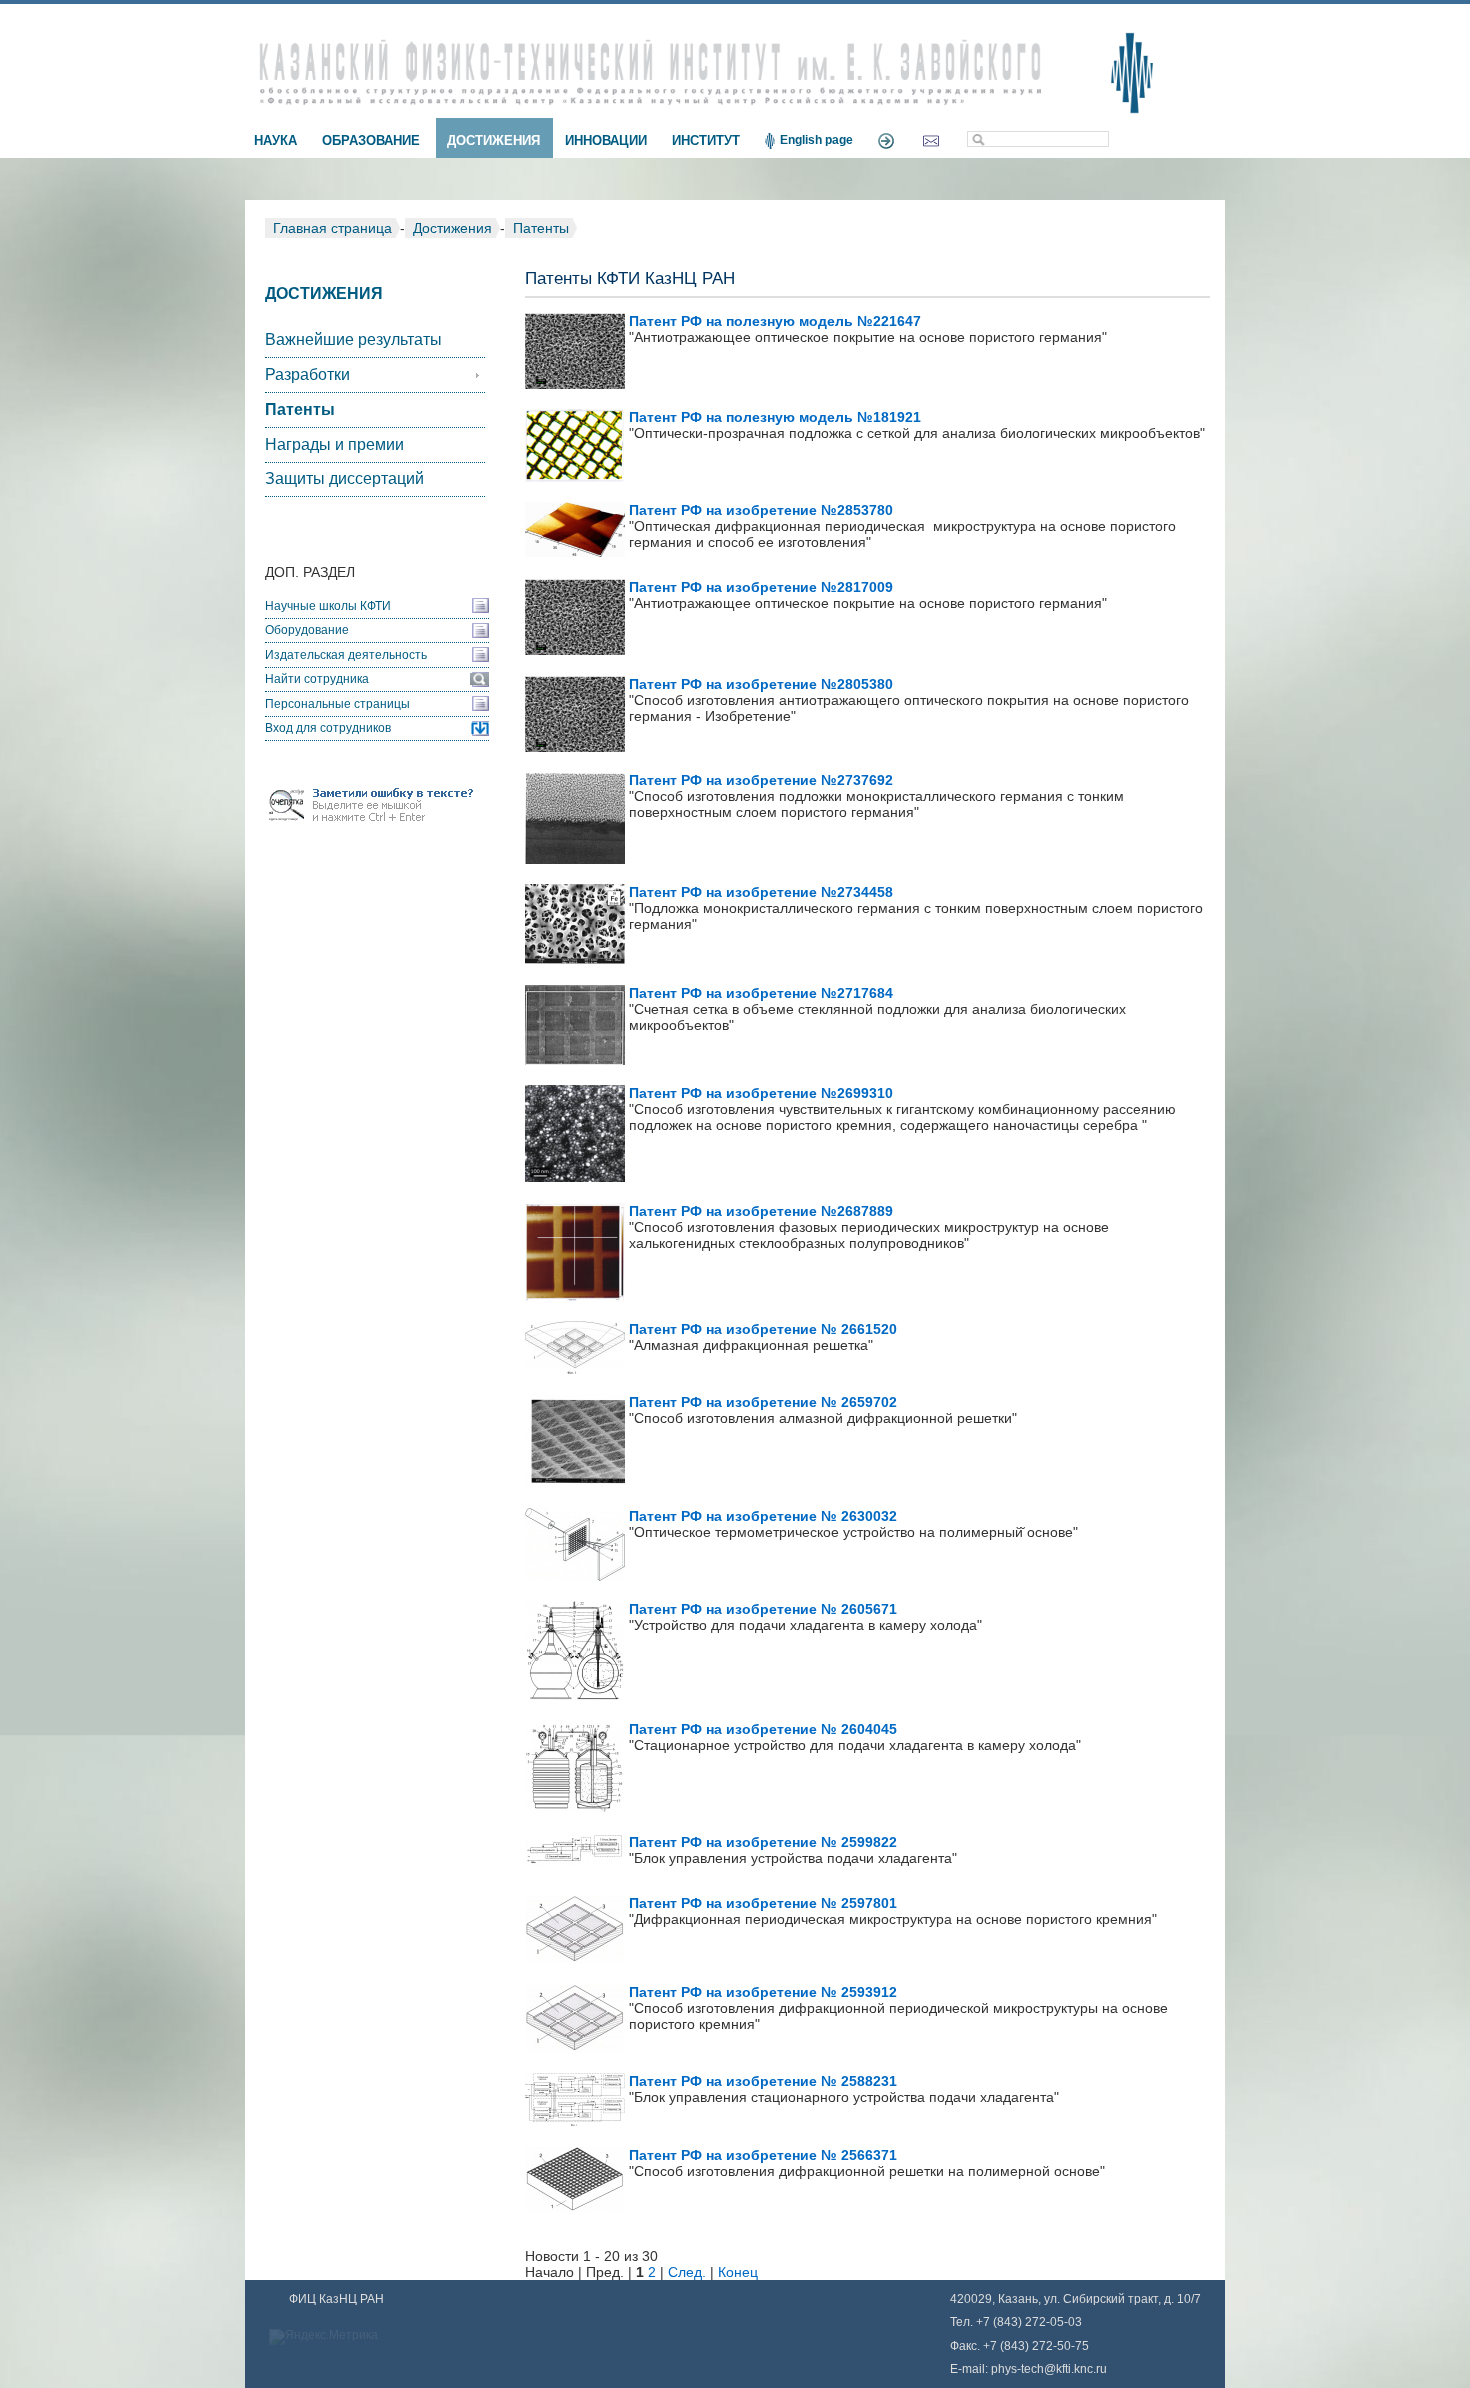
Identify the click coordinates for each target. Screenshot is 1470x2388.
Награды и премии (334, 444)
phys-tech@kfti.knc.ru (1049, 2369)
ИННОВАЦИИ (606, 140)
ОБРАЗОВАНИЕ (371, 140)
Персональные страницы (337, 704)
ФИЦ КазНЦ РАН (336, 2299)
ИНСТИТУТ (706, 140)
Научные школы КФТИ (328, 606)
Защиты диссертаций (344, 478)
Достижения (452, 228)
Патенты (541, 228)
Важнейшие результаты (353, 339)
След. (687, 2272)
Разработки (307, 374)
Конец (738, 2272)
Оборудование (307, 630)
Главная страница (332, 228)
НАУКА (275, 140)
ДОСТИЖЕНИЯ (493, 140)
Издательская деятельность (346, 655)
